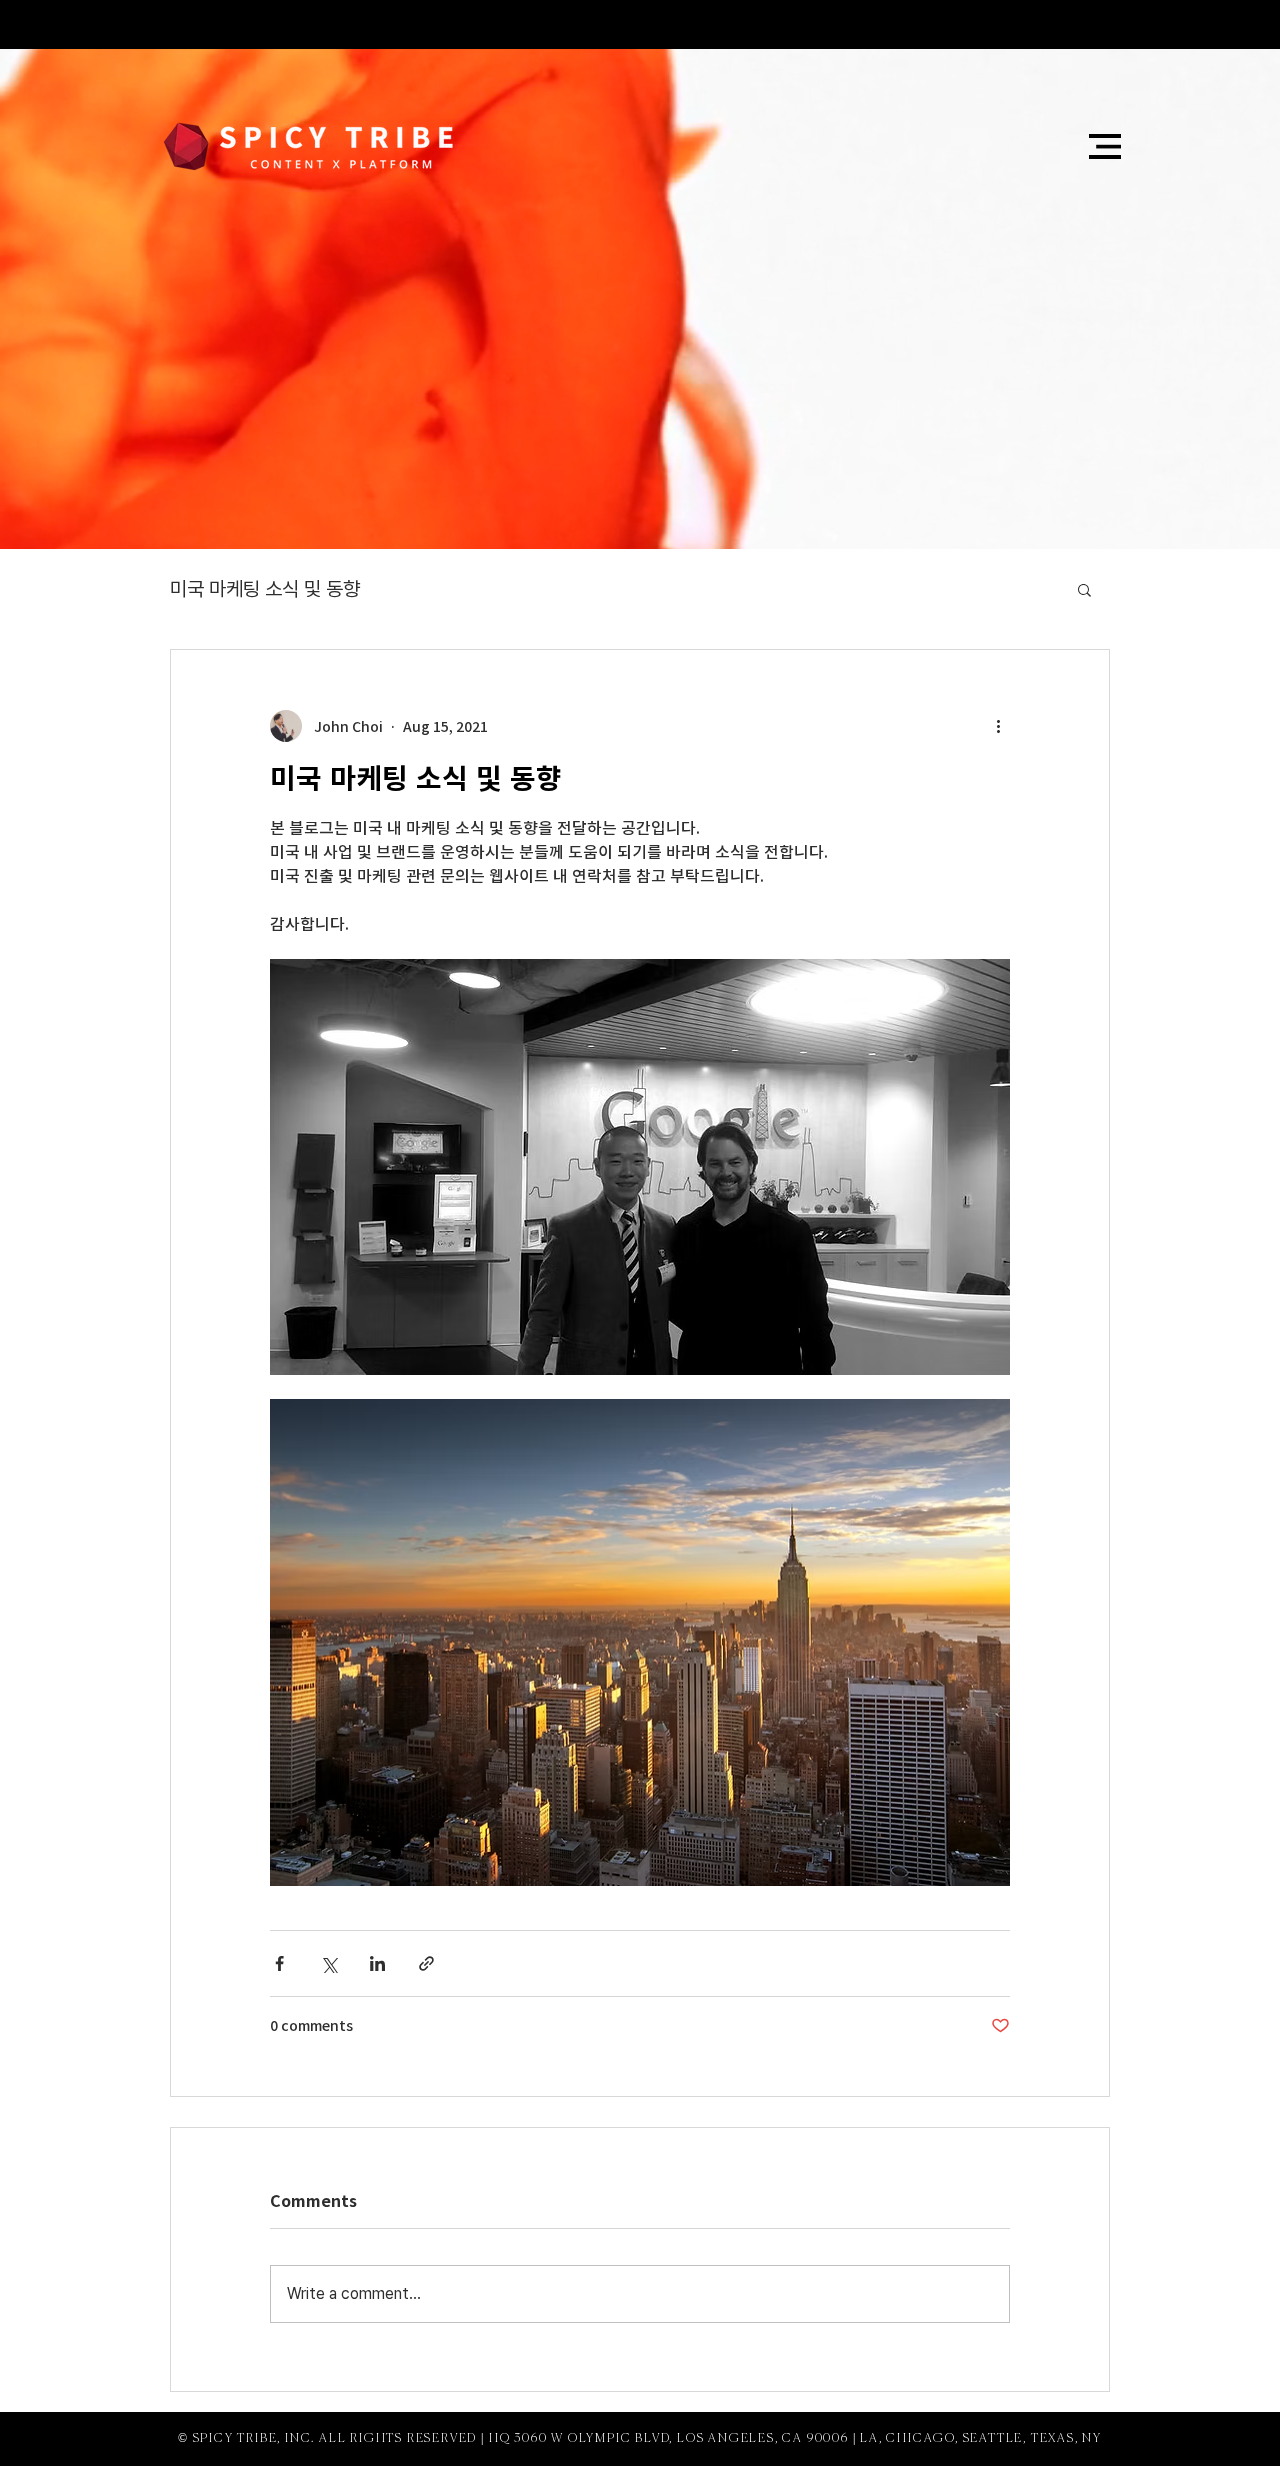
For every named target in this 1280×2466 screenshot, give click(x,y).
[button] (1105, 146)
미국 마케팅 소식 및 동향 (265, 589)
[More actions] (998, 726)
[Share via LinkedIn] (377, 1963)
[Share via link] (426, 1963)
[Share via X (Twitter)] (328, 1963)
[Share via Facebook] (279, 1963)
